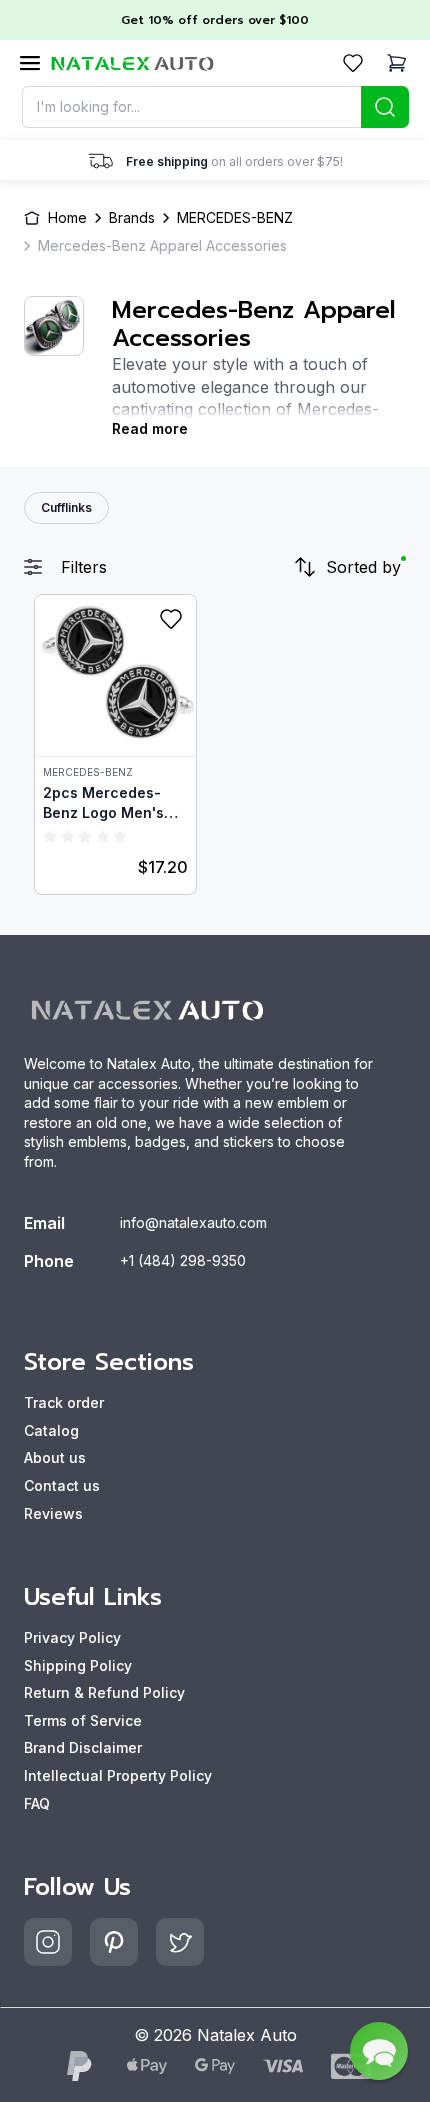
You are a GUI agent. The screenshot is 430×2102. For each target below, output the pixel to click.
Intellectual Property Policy (118, 1775)
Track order (64, 1402)
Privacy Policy (72, 1637)
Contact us (62, 1485)
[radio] (50, 836)
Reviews (53, 1513)
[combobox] (215, 107)
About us (55, 1457)
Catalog (51, 1430)
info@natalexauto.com (193, 1222)
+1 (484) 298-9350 (183, 1260)
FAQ (37, 1803)
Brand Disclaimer (83, 1747)
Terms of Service (83, 1720)
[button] (379, 2051)
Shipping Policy (78, 1665)
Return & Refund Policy (104, 1692)
